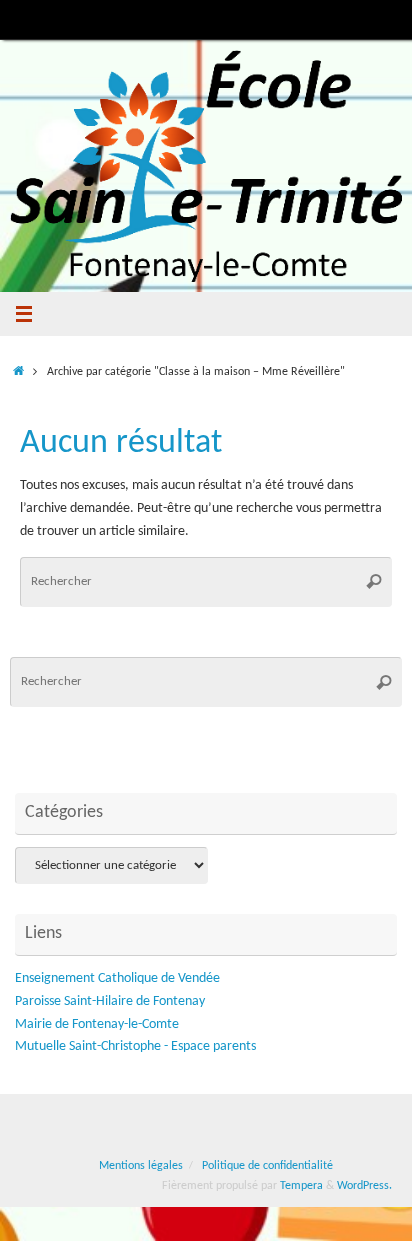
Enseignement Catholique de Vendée (117, 978)
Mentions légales (141, 1166)
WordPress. (364, 1186)
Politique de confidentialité (267, 1166)
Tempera (301, 1186)
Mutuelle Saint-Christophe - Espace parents (135, 1046)
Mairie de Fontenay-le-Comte (97, 1024)
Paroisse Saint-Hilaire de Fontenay (110, 1001)
